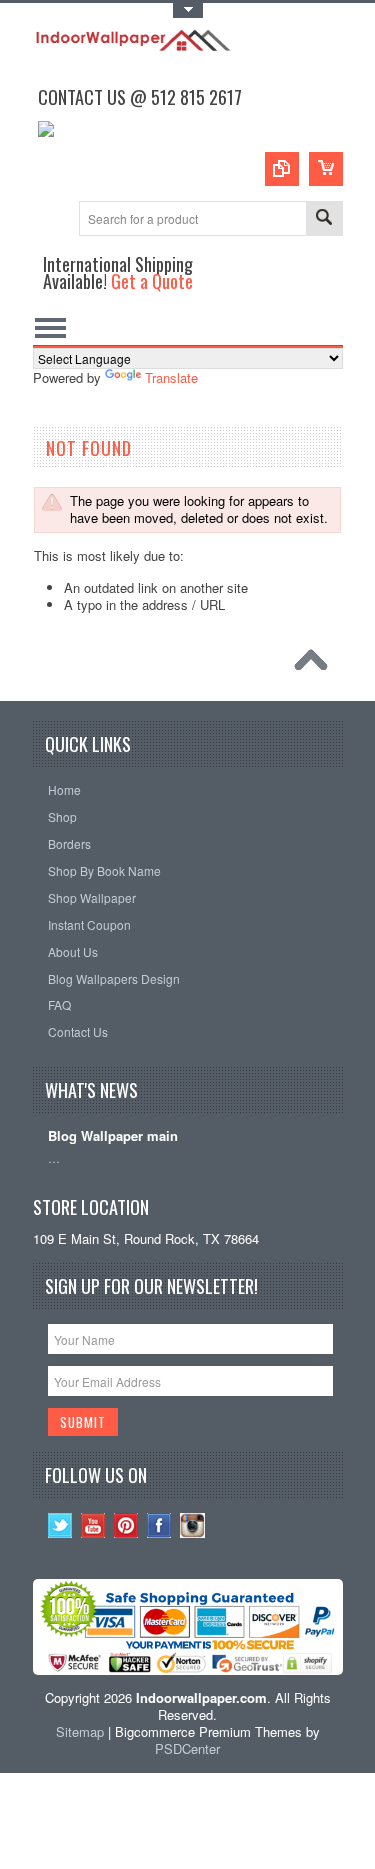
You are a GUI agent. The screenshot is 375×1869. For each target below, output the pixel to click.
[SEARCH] (324, 219)
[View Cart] (326, 169)
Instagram (192, 1525)
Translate (171, 377)
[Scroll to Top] (316, 665)
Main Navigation (50, 327)
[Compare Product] (282, 169)
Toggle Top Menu (188, 10)
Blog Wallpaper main (113, 1136)
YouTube (93, 1525)
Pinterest (126, 1525)
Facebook (159, 1525)
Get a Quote (152, 280)
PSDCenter (187, 1748)
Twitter (60, 1525)
